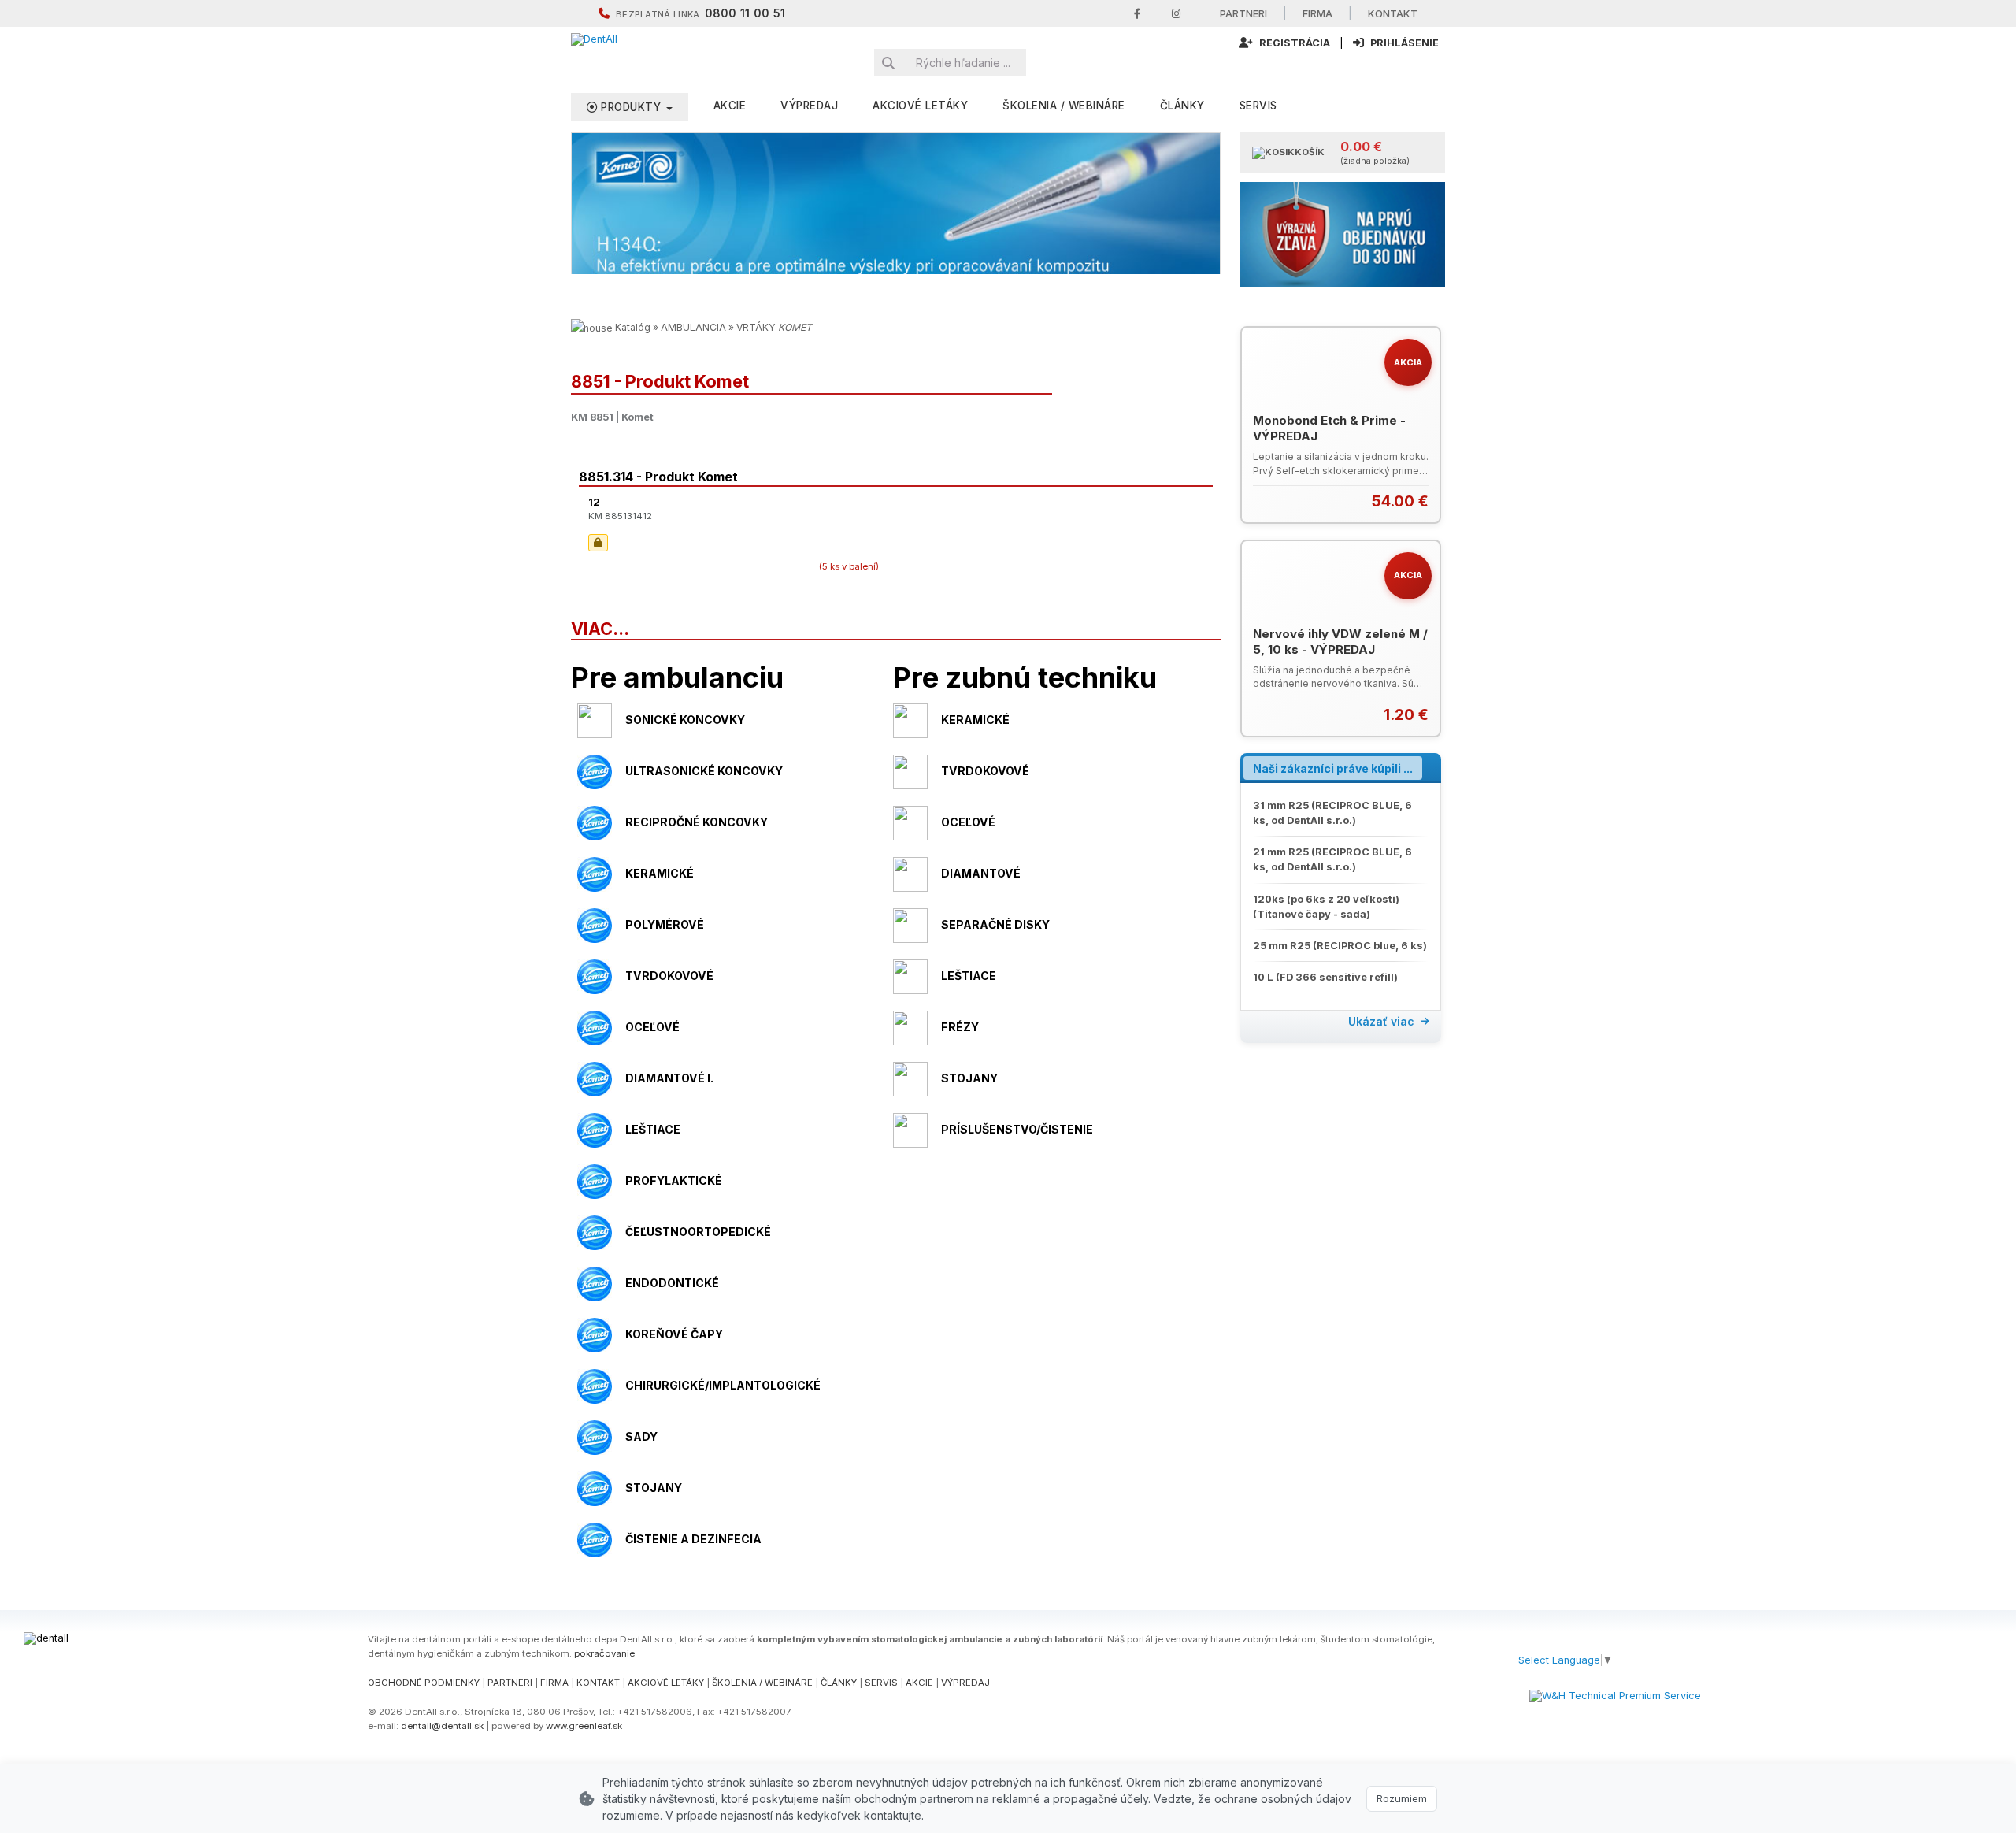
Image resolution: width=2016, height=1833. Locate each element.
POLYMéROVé (665, 924)
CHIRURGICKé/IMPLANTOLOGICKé (723, 1385)
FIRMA (554, 1683)
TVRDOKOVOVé (985, 771)
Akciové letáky (920, 106)
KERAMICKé (975, 720)
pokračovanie (604, 1653)
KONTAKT (598, 1683)
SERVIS (881, 1683)
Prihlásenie (1403, 43)
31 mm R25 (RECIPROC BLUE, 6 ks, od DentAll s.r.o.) (1332, 813)
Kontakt (1393, 13)
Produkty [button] (631, 107)
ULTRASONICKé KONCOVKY (704, 771)
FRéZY (960, 1027)
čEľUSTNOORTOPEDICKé (698, 1232)
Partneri (1243, 13)
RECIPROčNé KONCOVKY (697, 822)
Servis (1258, 106)
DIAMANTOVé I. (669, 1078)
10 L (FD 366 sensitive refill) (1325, 977)
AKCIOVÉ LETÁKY (666, 1683)
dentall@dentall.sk (442, 1726)
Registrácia (1293, 43)
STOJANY (969, 1078)
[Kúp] (1419, 501)
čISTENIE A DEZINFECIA (693, 1539)
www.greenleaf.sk (584, 1726)
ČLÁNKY (839, 1683)
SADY (641, 1436)
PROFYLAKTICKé (674, 1180)
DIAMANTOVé (981, 873)
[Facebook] (1137, 14)
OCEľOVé (968, 822)
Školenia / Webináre (1064, 106)
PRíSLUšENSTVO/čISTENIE (1017, 1129)
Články (1182, 106)
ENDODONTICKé (672, 1283)
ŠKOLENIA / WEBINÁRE (762, 1683)
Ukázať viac (1381, 1021)
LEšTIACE (969, 976)
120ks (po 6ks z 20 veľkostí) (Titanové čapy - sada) (1326, 907)
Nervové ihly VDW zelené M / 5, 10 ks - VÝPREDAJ (1340, 642)
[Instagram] (1176, 14)
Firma (1317, 13)
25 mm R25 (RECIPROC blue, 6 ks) (1340, 946)
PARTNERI (510, 1683)
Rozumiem (1402, 1798)
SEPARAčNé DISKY (995, 924)
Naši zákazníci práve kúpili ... (1333, 768)
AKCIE (730, 106)
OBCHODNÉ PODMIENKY (424, 1683)
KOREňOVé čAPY (674, 1334)
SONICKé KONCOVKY (685, 720)
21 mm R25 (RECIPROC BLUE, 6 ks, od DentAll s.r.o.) (1332, 859)
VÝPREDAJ (809, 106)
